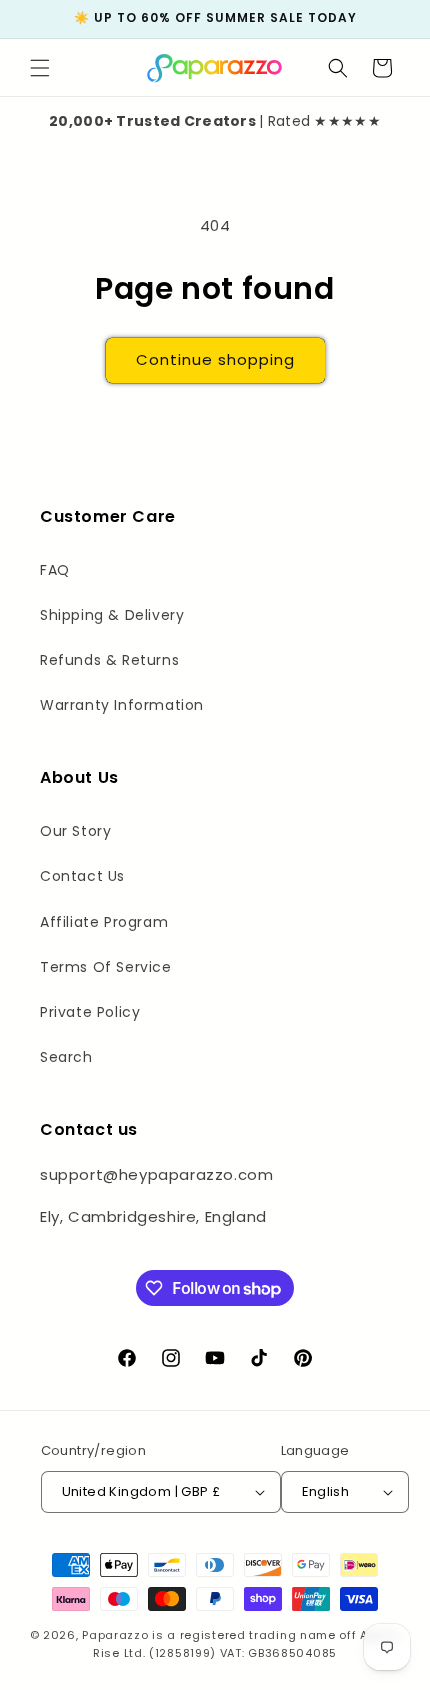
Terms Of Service (106, 967)
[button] (40, 68)
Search (66, 1057)
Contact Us (82, 876)
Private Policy (90, 1012)
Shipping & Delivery (112, 615)
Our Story (75, 831)
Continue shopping (215, 359)
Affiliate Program (104, 922)
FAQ (55, 570)
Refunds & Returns (109, 660)
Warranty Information (122, 705)
